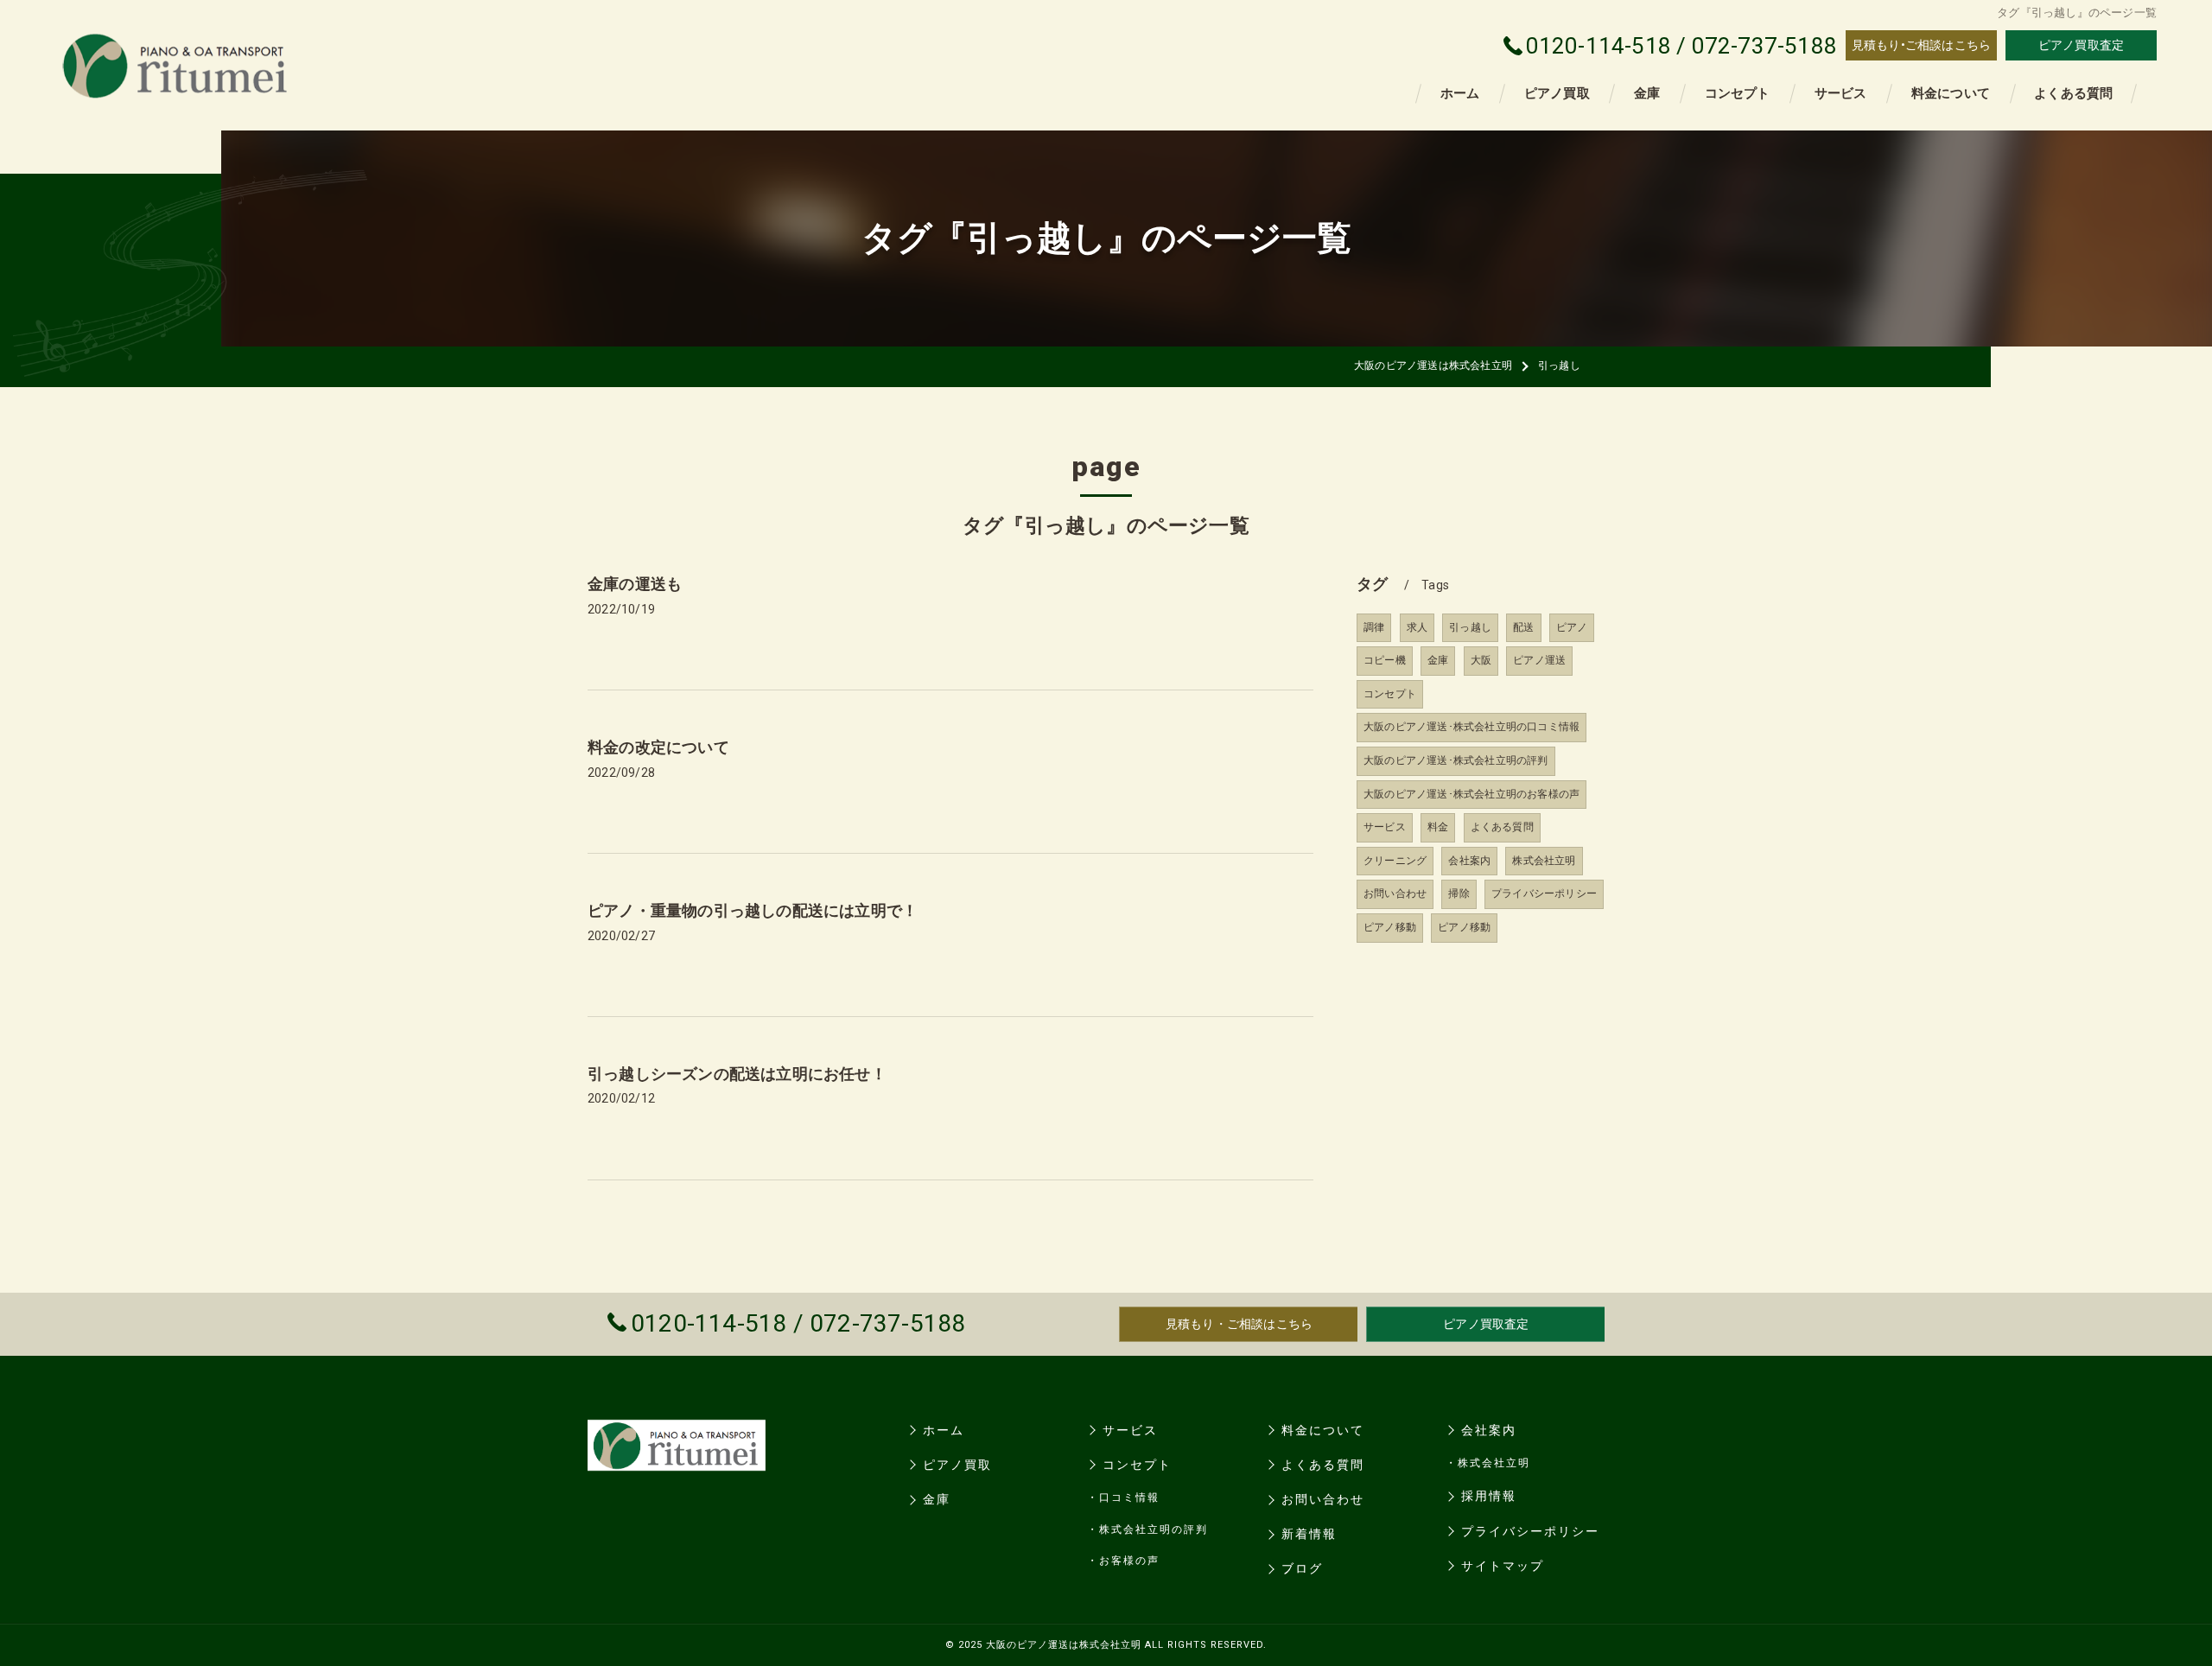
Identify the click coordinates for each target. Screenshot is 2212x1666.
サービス (1385, 827)
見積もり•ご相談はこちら (1921, 45)
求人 (1417, 627)
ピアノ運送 (1539, 660)
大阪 (1481, 660)
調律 (1374, 627)
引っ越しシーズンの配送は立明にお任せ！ (737, 1074)
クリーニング (1395, 861)
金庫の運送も (635, 584)
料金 (1438, 827)
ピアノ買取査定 (2081, 45)
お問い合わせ (1395, 893)
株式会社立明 (1544, 861)
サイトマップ (1503, 1566)
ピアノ (1572, 627)
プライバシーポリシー (1544, 893)
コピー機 (1385, 660)
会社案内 (1469, 861)
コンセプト (1390, 694)
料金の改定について (658, 747)
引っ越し (1470, 627)
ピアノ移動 (1390, 927)
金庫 (1438, 660)
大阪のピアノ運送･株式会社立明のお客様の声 (1471, 794)
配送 (1523, 627)
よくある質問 (1502, 827)
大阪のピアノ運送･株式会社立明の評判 (1456, 760)
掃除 (1459, 893)
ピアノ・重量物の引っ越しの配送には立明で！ (753, 910)
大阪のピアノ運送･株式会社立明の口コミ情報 (1471, 727)
